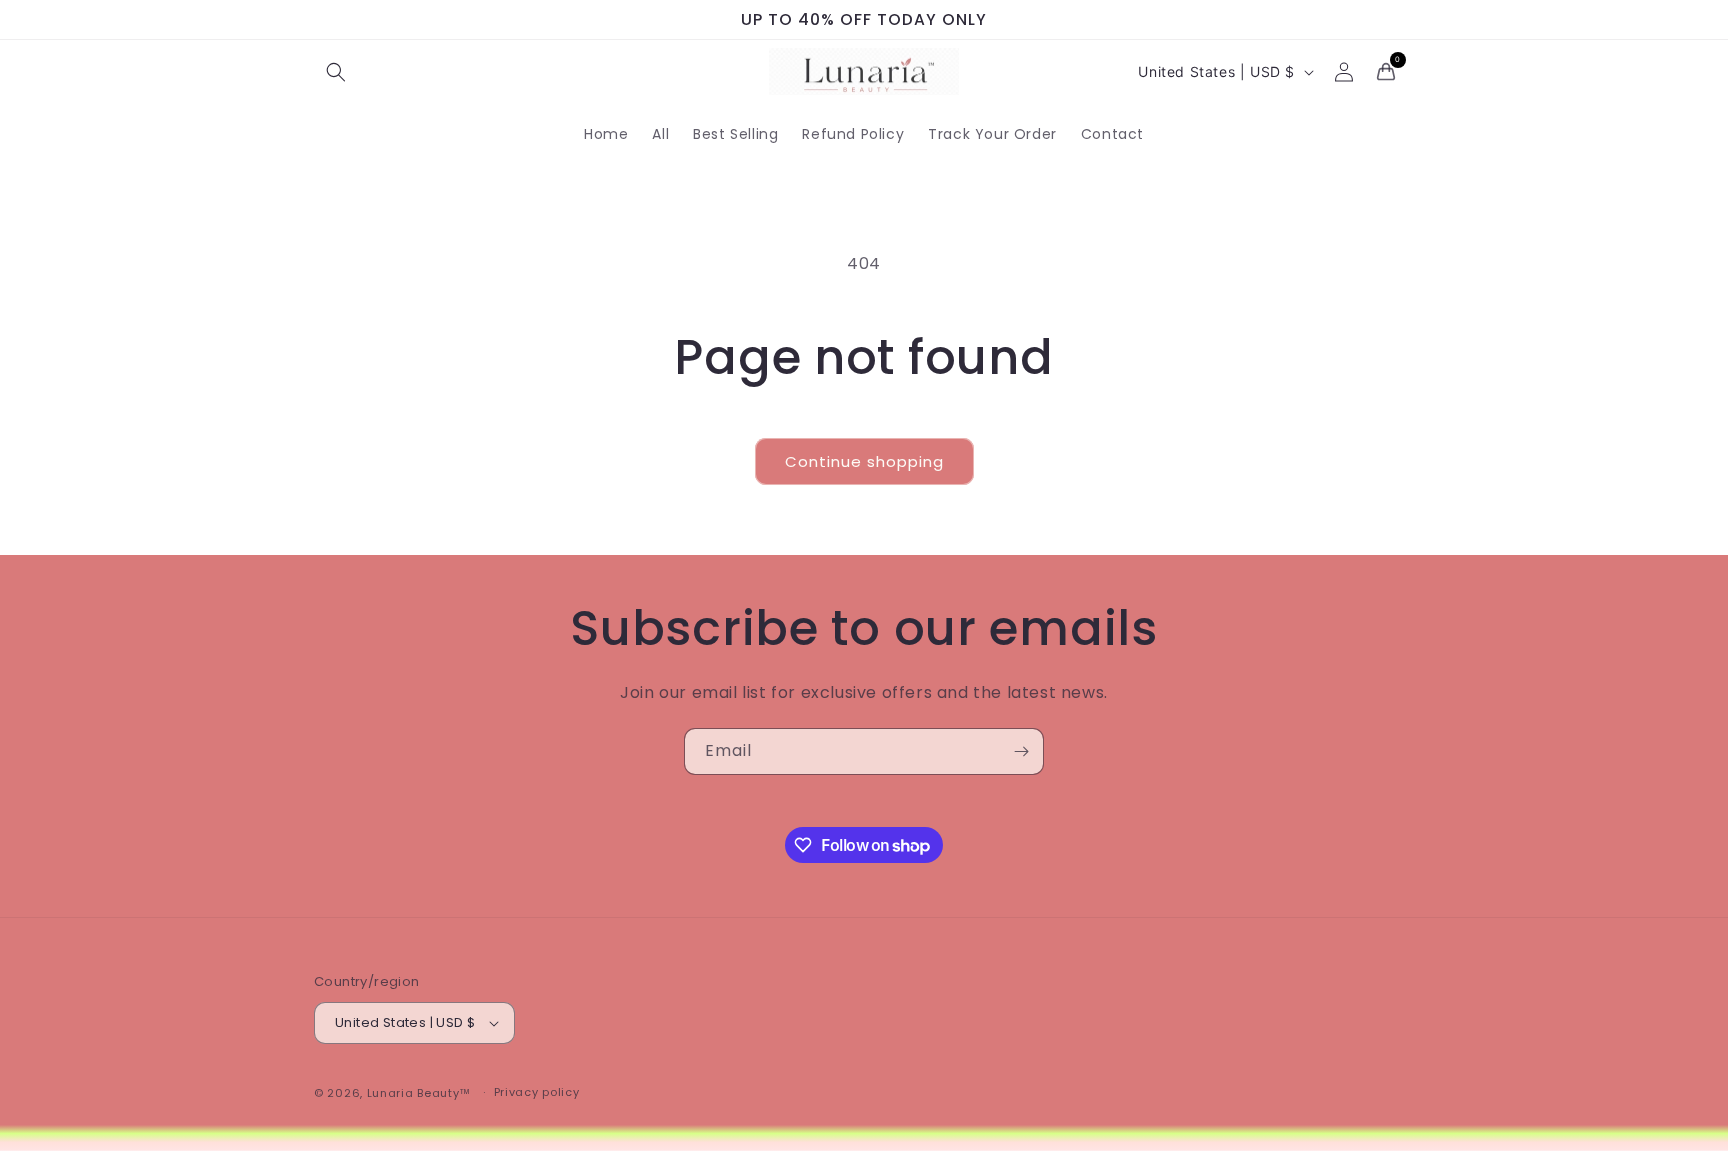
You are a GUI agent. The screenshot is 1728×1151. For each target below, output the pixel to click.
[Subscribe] (1021, 751)
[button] (336, 72)
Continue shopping (864, 461)
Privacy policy (537, 1093)
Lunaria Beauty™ (419, 1093)
